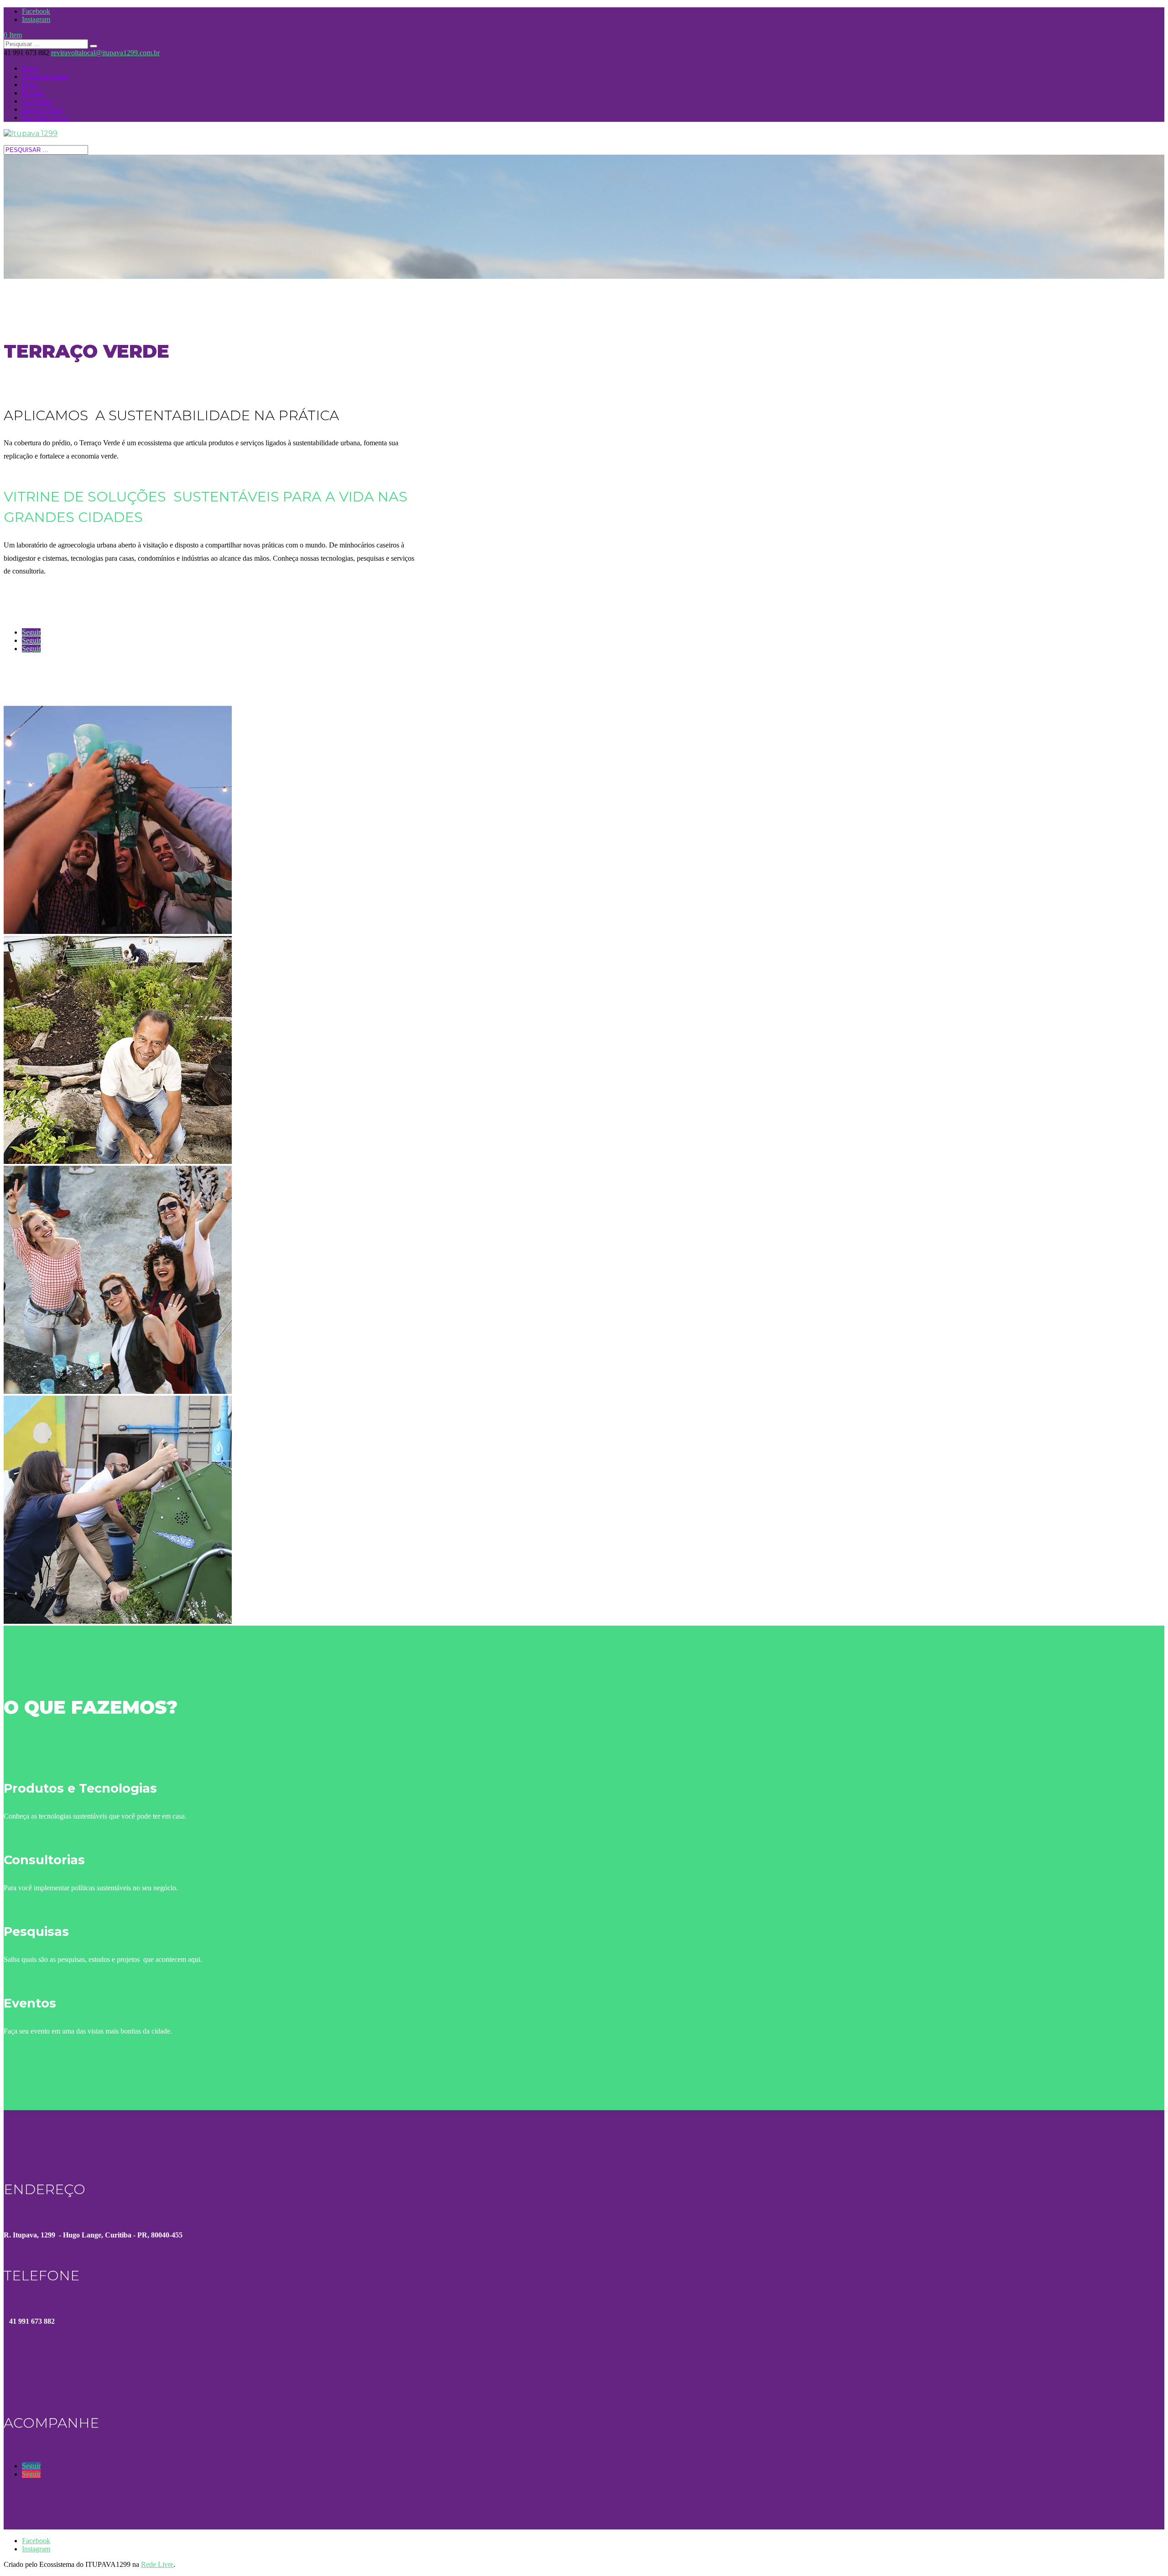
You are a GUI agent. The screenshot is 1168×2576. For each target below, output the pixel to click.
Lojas (30, 85)
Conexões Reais (45, 76)
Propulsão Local (45, 117)
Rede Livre (157, 2564)
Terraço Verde (42, 109)
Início (30, 68)
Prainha (33, 93)
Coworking (38, 101)
